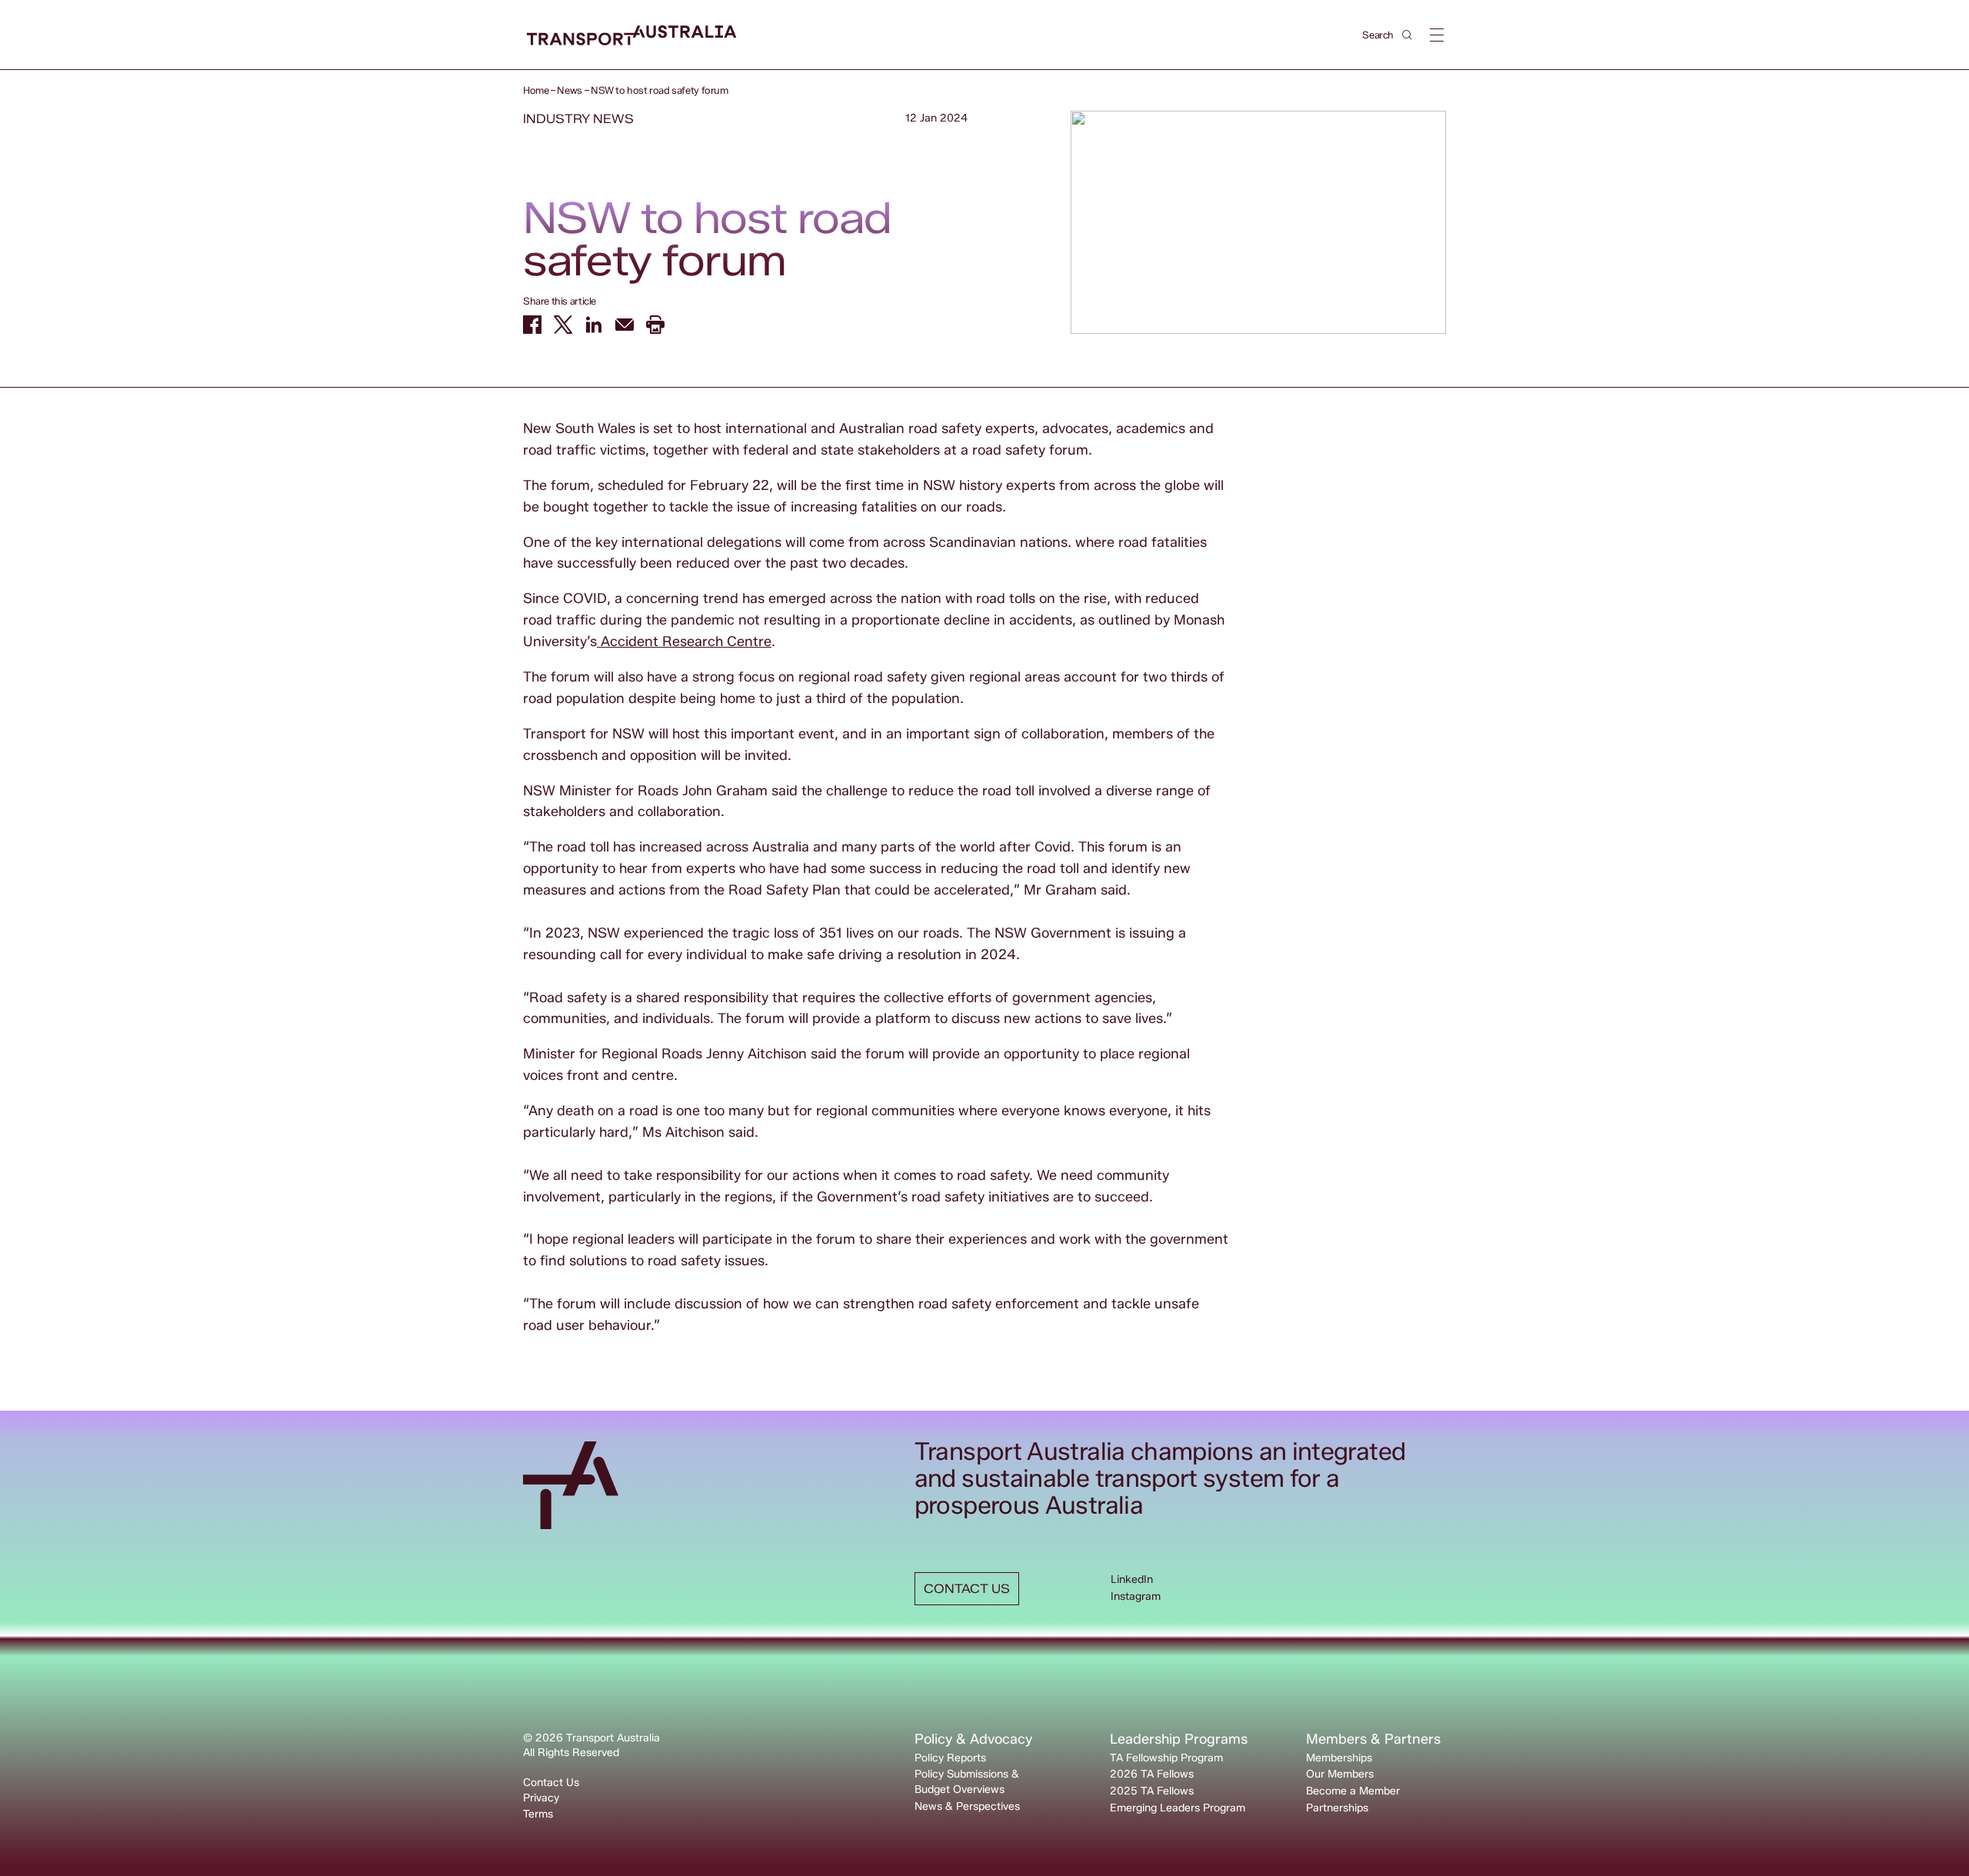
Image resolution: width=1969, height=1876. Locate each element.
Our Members (1340, 1774)
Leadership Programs (1179, 1739)
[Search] (1407, 35)
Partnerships (1337, 1808)
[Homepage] (632, 36)
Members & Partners (1373, 1739)
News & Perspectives (967, 1806)
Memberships (1339, 1758)
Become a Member (1353, 1791)
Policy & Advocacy (973, 1739)
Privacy (541, 1798)
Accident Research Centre (684, 641)
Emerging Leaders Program (1178, 1808)
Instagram (1136, 1596)
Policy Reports (950, 1758)
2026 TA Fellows (1152, 1774)
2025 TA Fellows (1152, 1791)
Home (536, 90)
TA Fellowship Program (1166, 1758)
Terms (538, 1814)
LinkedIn (1132, 1579)
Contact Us (551, 1783)
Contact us (967, 1589)
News (569, 90)
